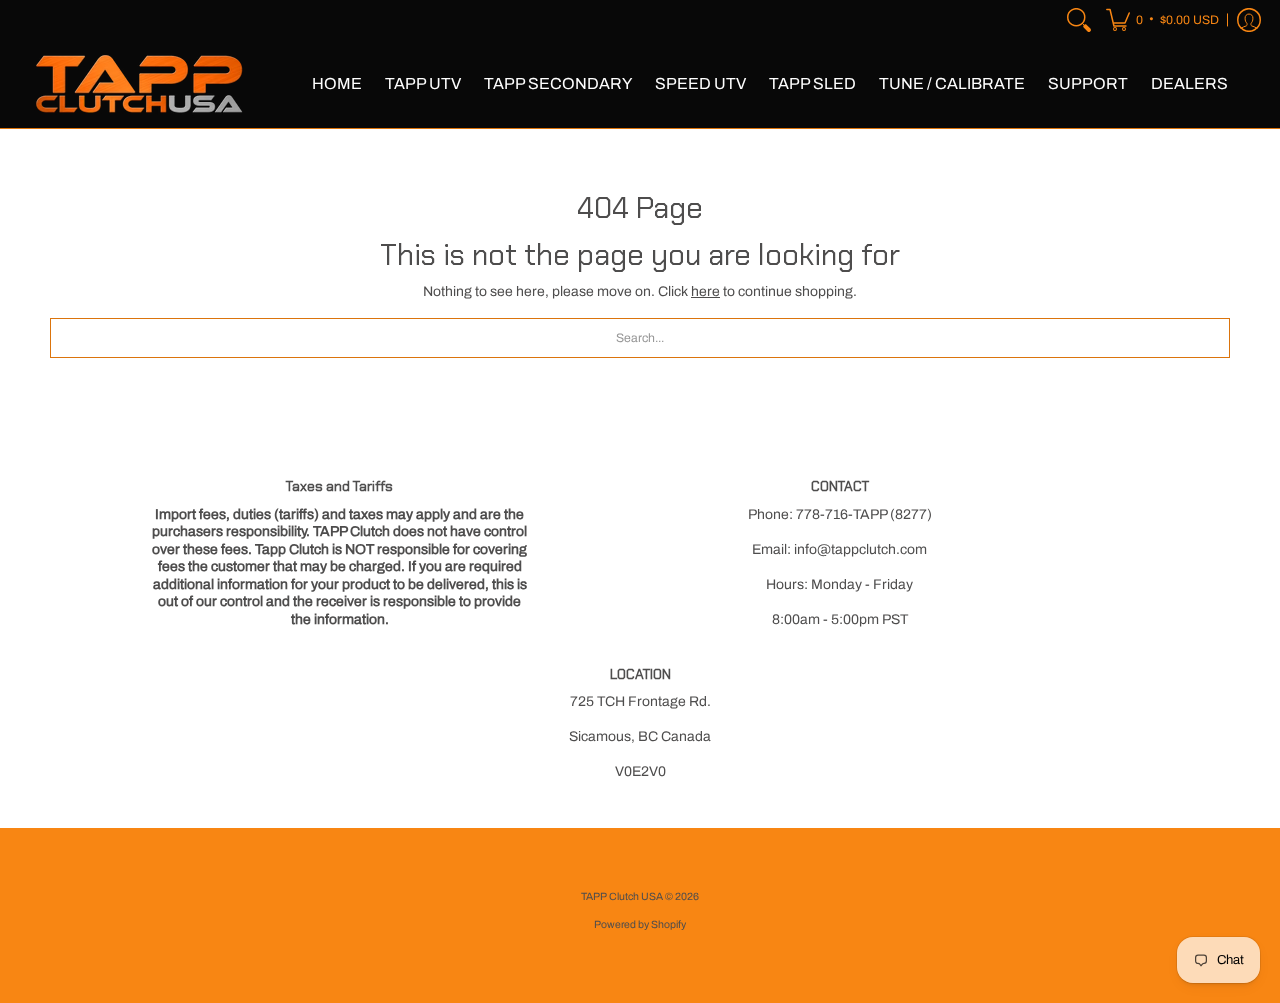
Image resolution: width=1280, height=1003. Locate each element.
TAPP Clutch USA (623, 896)
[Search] (1079, 20)
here (705, 291)
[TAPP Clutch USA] (140, 84)
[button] (1162, 20)
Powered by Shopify (640, 924)
